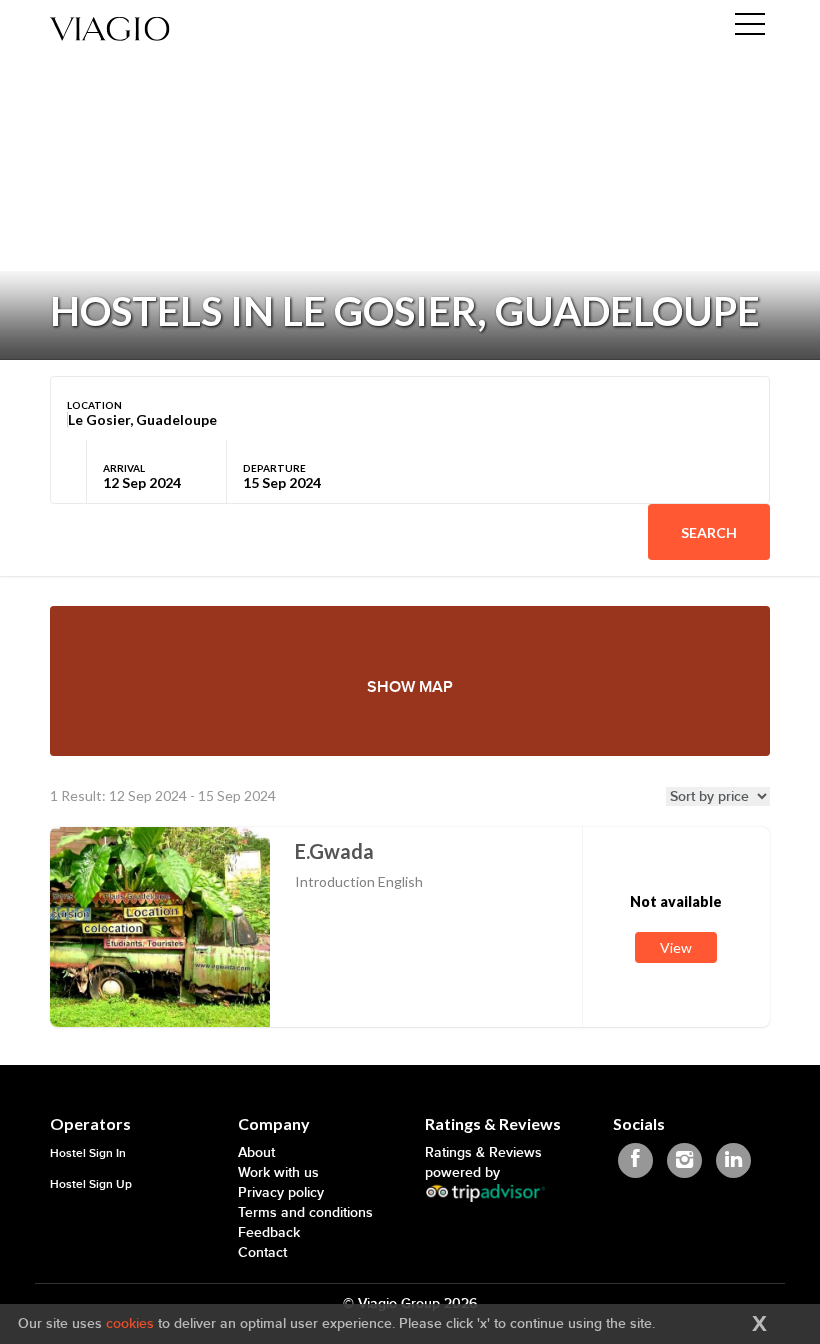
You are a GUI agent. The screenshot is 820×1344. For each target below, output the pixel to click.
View (676, 947)
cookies (130, 1323)
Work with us (278, 1172)
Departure (274, 468)
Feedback (269, 1232)
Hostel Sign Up (91, 1184)
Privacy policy (281, 1192)
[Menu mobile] (750, 28)
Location (94, 405)
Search (709, 532)
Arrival (124, 468)
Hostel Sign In (88, 1153)
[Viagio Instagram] (684, 1160)
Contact (262, 1252)
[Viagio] (110, 27)
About (256, 1152)
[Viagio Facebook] (635, 1160)
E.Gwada (334, 851)
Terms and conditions (305, 1212)
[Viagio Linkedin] (733, 1160)
